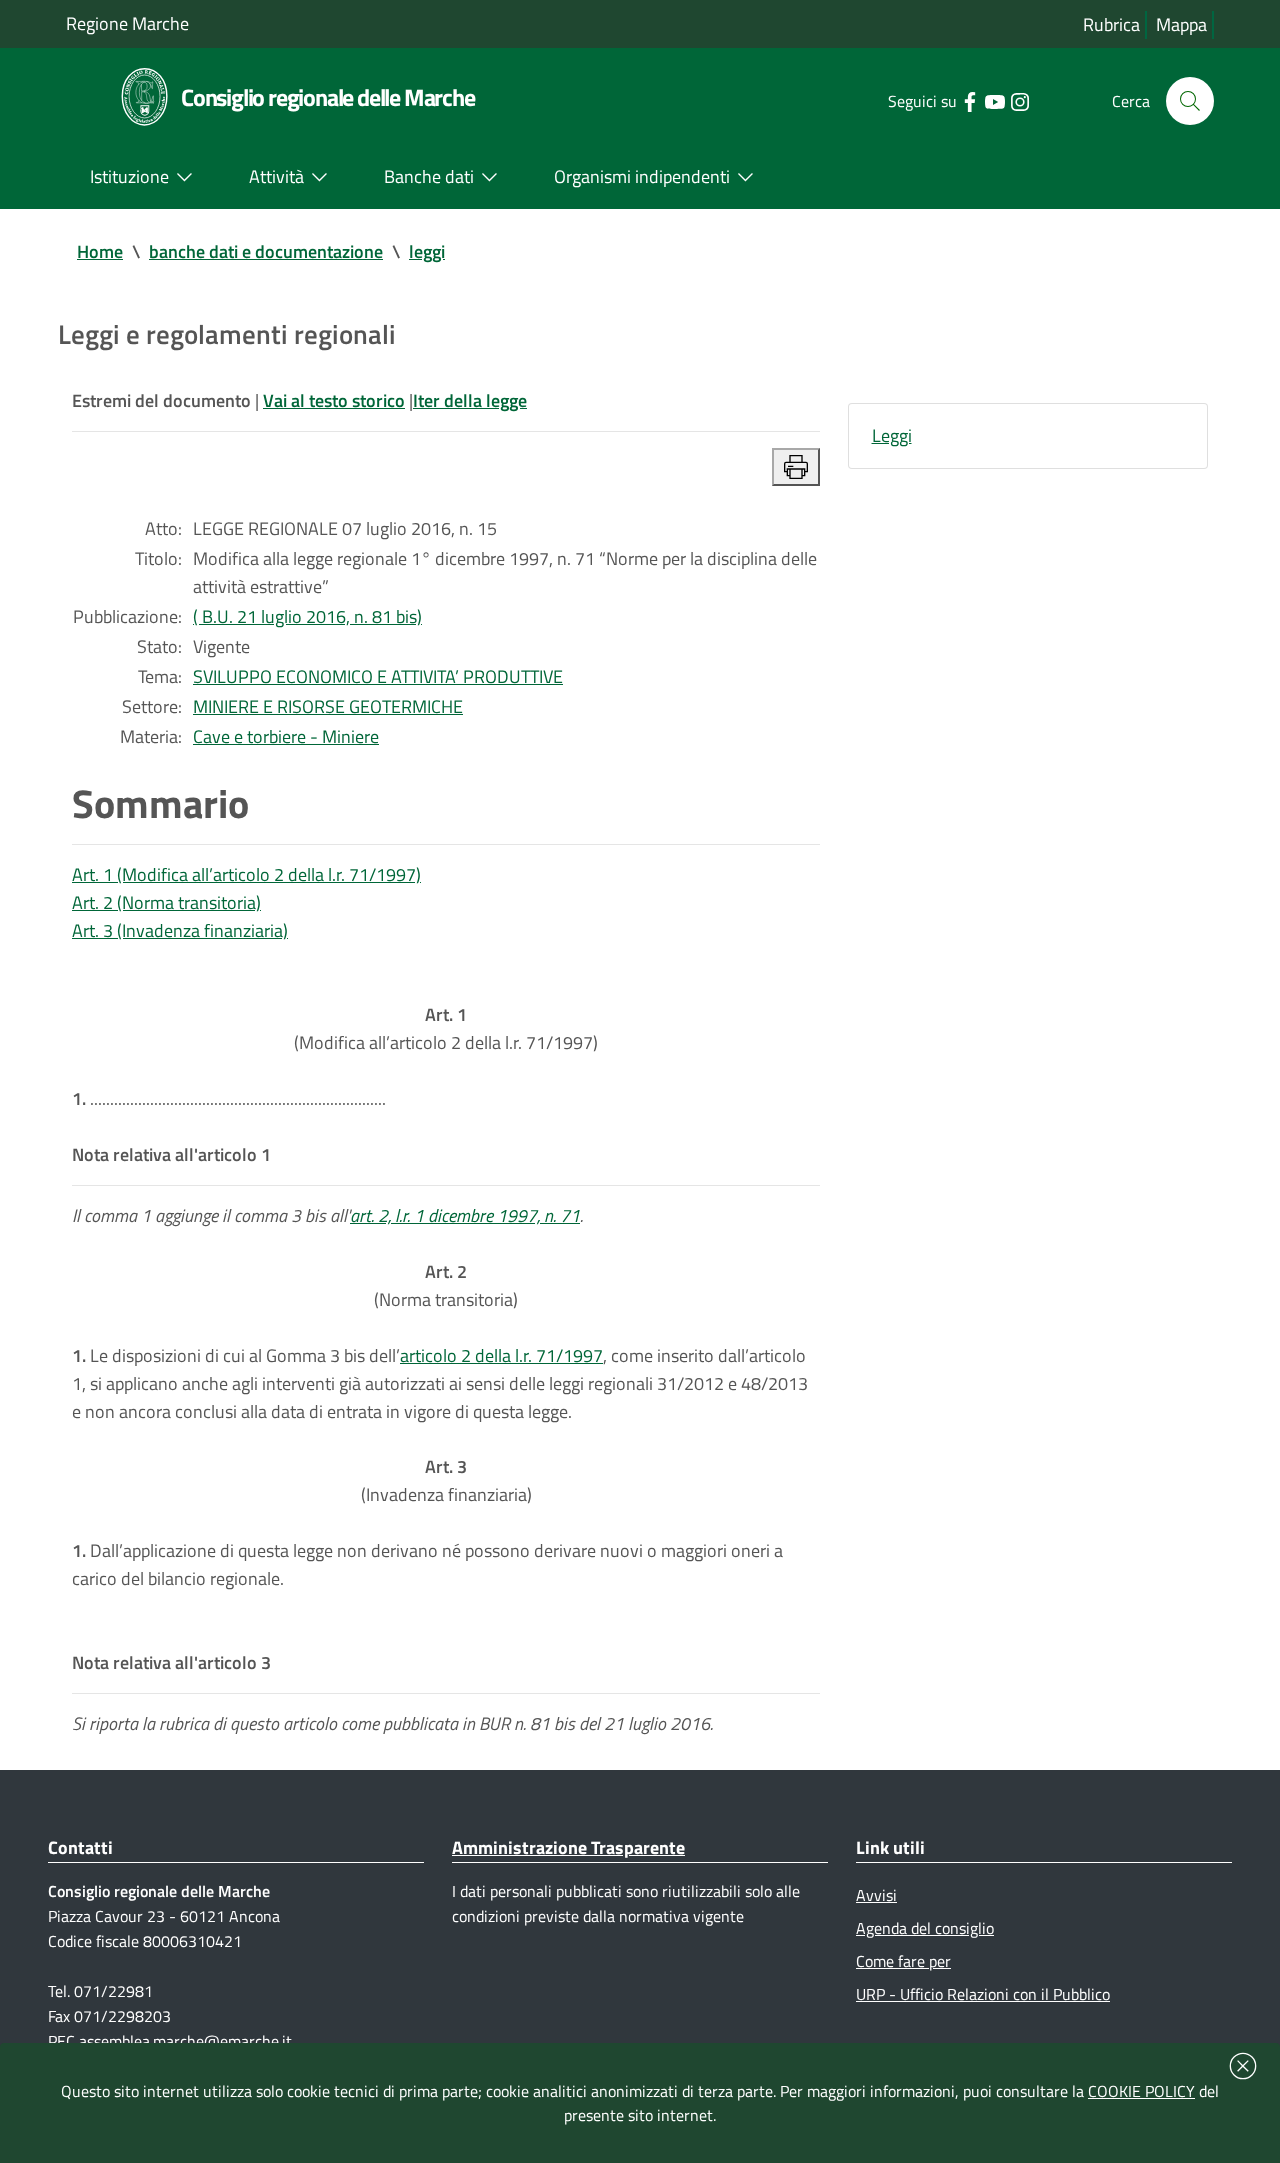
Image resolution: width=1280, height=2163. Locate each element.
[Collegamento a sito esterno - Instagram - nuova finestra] (1019, 100)
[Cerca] (1190, 101)
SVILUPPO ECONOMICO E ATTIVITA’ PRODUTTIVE (378, 676)
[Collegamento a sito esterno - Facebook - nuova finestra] (969, 100)
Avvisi (876, 1895)
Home (100, 251)
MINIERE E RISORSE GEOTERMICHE (328, 706)
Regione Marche (127, 23)
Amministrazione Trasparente (568, 1847)
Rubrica (1111, 24)
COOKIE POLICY (1141, 2091)
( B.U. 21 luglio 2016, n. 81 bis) (307, 616)
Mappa (1181, 24)
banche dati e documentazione (266, 251)
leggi (427, 251)
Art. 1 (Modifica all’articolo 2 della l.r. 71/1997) (246, 874)
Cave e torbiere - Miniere (286, 736)
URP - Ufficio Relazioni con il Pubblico (983, 1994)
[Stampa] (796, 467)
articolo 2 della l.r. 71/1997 (501, 1355)
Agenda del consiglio (925, 1928)
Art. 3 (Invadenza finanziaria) (180, 930)
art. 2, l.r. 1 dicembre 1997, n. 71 (465, 1215)
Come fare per (903, 1961)
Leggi (892, 435)
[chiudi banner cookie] (1243, 2066)
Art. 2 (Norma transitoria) (166, 902)
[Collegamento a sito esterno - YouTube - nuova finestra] (994, 100)
